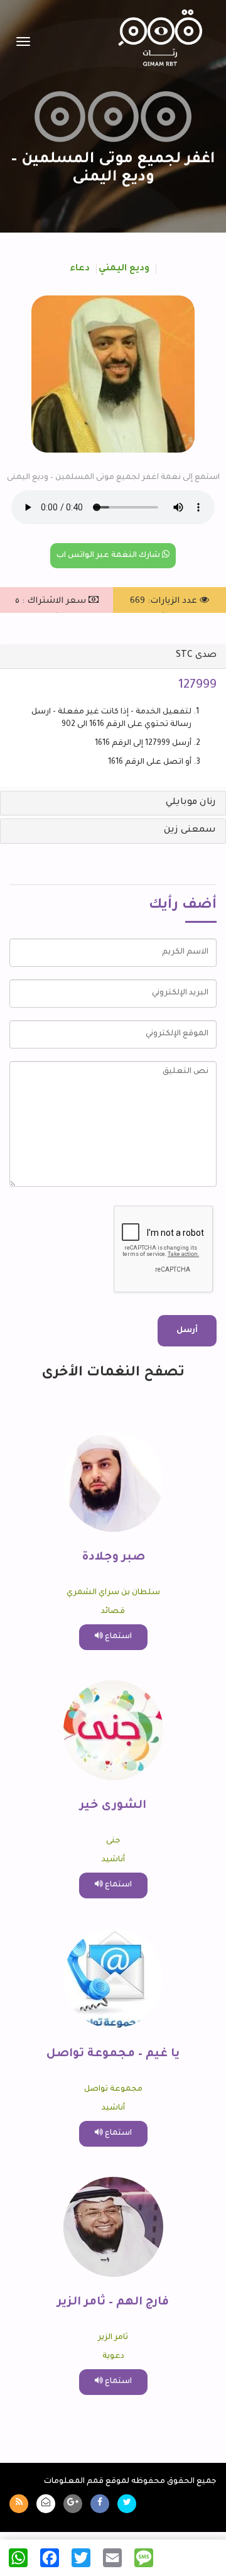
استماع (117, 1637)
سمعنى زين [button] (190, 830)
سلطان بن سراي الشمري (113, 1593)
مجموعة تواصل (113, 2089)
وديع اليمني (124, 269)
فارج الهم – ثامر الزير (113, 2303)
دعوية (113, 2357)
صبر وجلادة (113, 1558)
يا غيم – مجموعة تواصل (113, 2054)
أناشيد (113, 1860)
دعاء (80, 269)
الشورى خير (113, 1806)
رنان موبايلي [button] (191, 803)
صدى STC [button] (196, 656)
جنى (113, 1841)
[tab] (113, 656)
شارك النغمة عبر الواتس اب (109, 556)
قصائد (113, 1612)
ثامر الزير (113, 2338)
